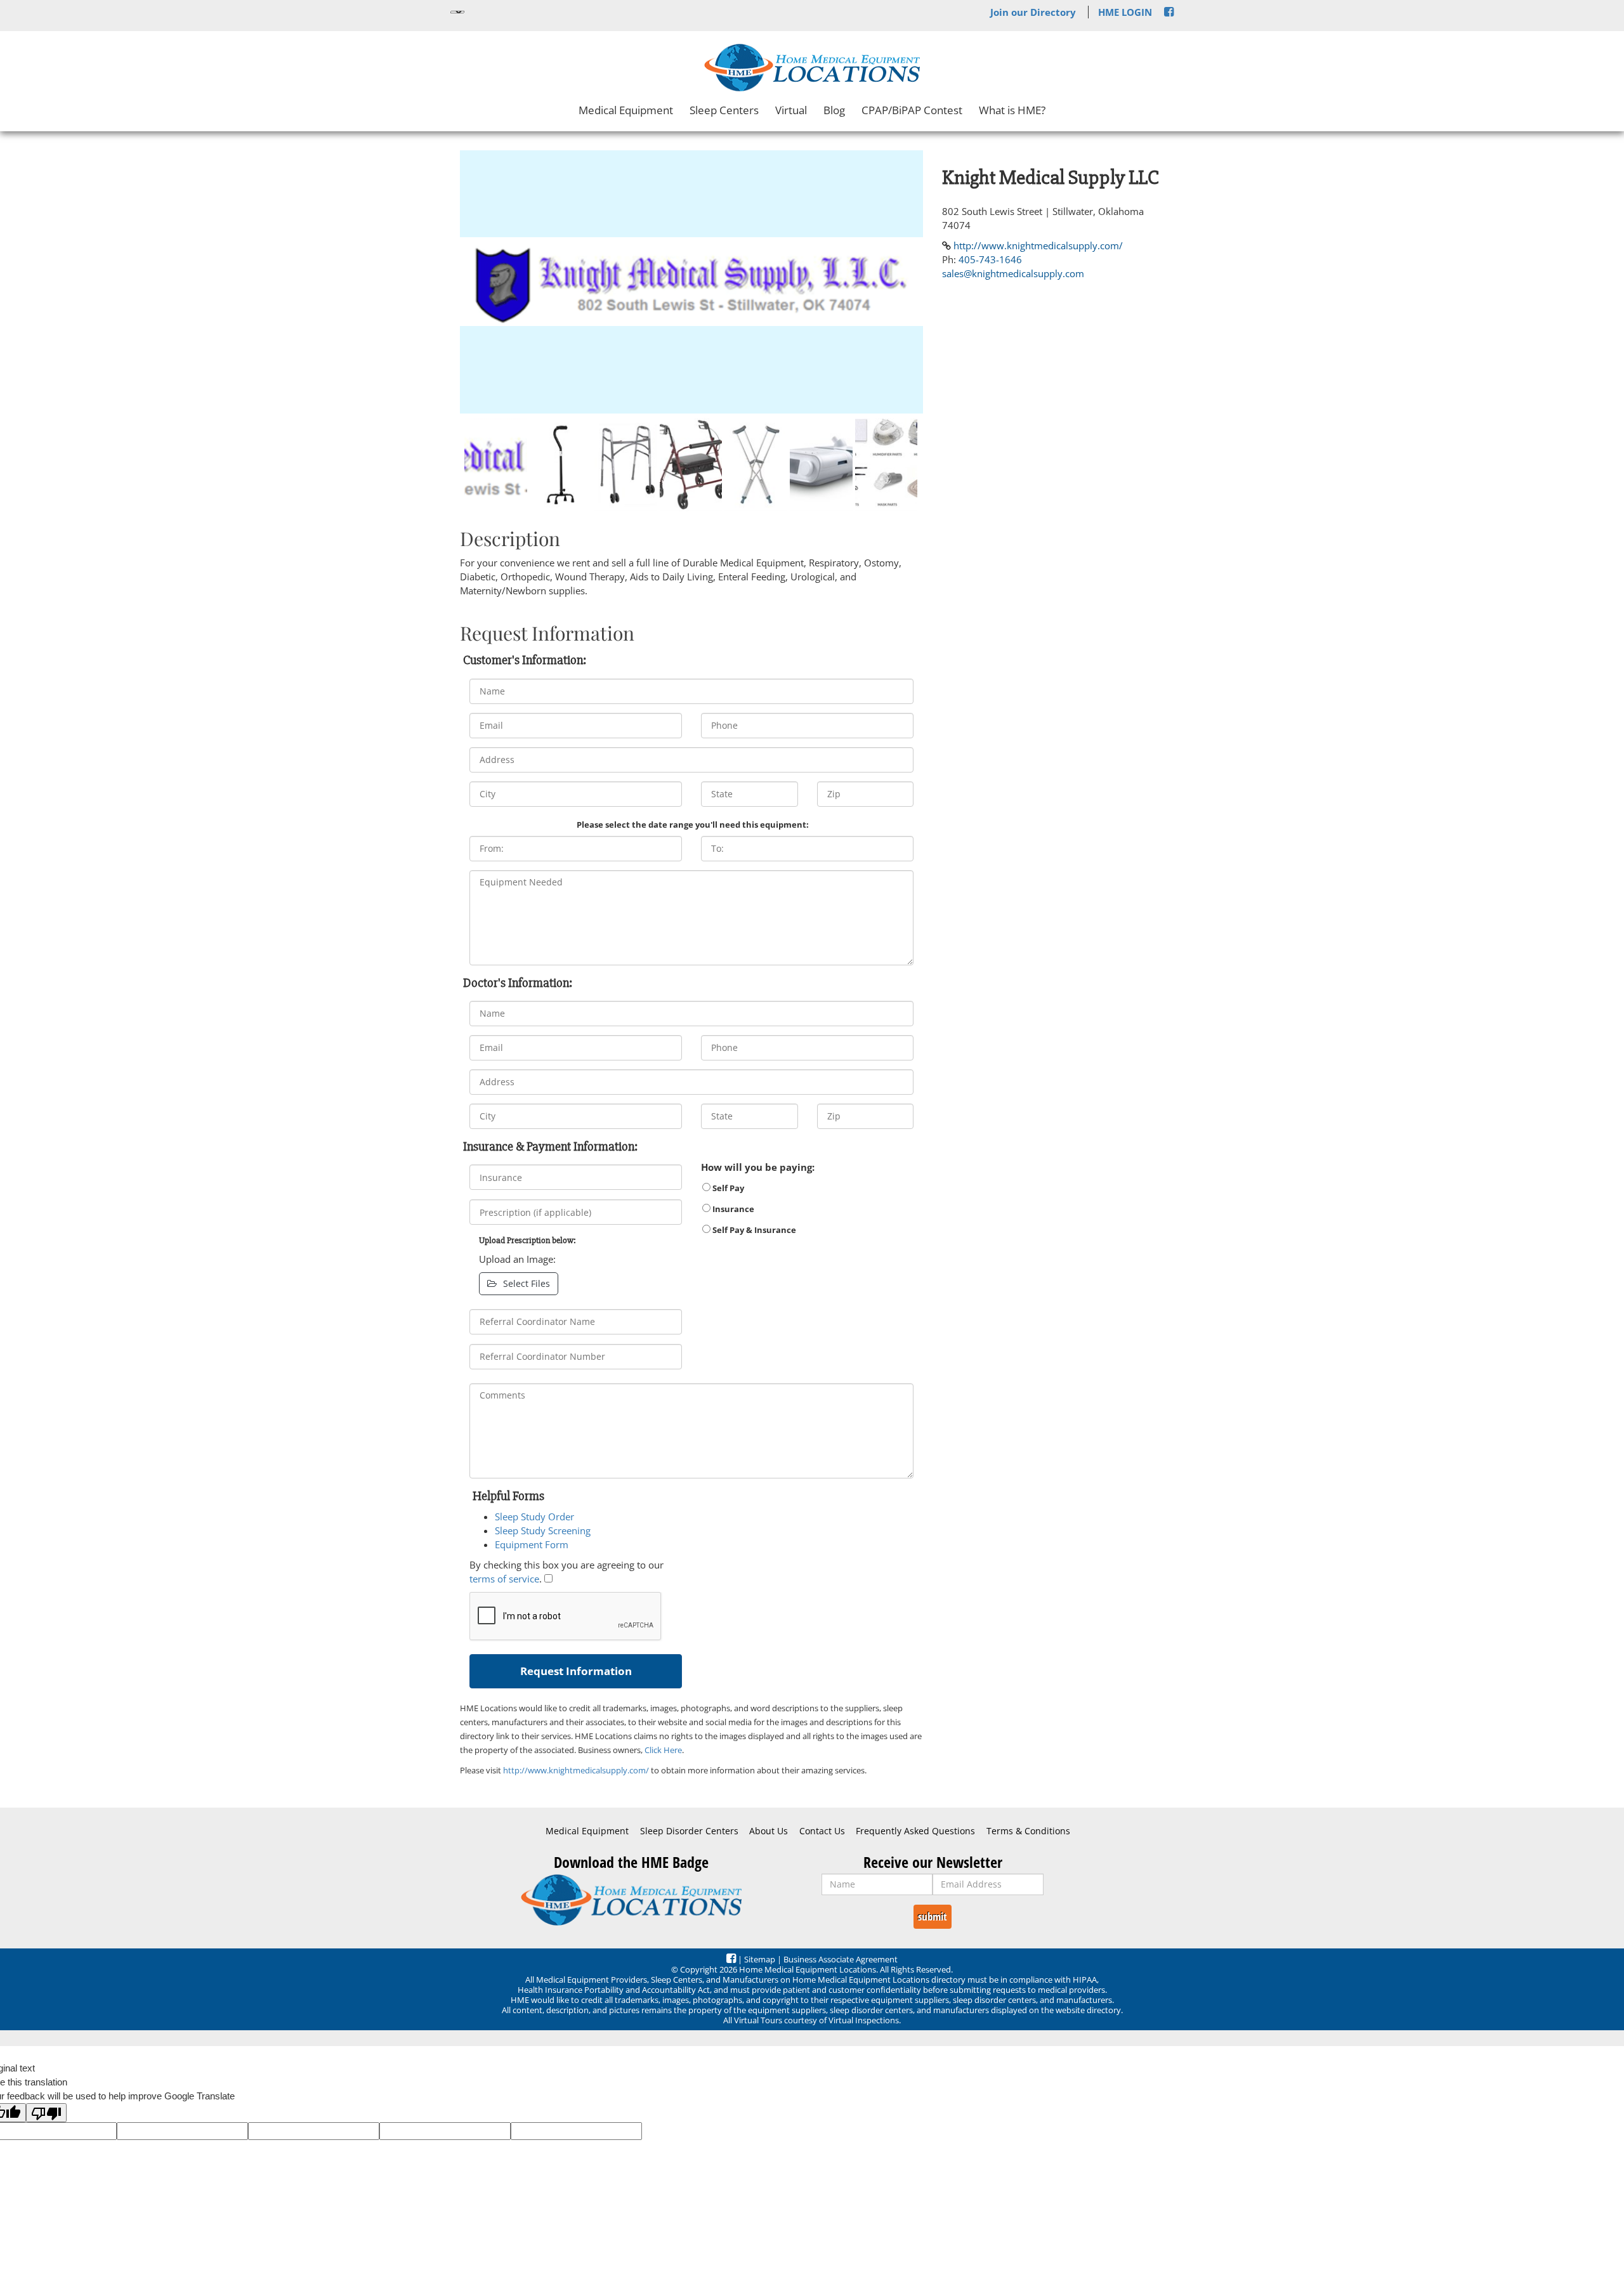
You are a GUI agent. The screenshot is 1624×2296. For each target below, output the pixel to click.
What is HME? (1012, 110)
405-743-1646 (990, 259)
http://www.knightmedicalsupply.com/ (576, 1770)
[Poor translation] (46, 2113)
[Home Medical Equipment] (631, 1900)
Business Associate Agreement (841, 1959)
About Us (769, 1831)
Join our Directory (1033, 12)
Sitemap (760, 1959)
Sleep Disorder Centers (689, 1831)
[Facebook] (1169, 12)
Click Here (663, 1750)
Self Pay (727, 1188)
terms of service (504, 1579)
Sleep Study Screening (543, 1530)
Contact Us (822, 1831)
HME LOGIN (1125, 12)
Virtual (791, 110)
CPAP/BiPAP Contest (912, 110)
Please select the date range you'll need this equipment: (693, 825)
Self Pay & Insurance (753, 1230)
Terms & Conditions (1028, 1831)
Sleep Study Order (534, 1517)
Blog (834, 110)
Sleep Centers (724, 110)
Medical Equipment (626, 110)
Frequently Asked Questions (915, 1831)
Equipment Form (532, 1544)
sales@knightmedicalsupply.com (1013, 273)
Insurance (732, 1209)
